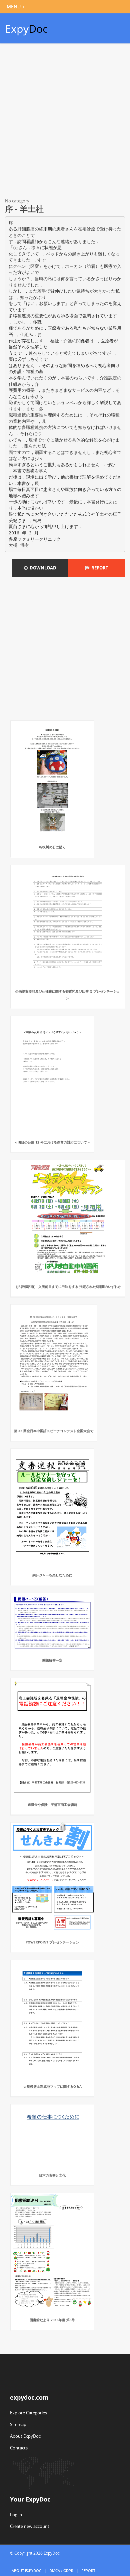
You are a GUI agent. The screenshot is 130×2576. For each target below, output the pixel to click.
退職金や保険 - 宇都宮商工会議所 (52, 1805)
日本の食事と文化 (52, 2175)
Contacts (19, 2448)
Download (42, 568)
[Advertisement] (65, 122)
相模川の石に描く (52, 847)
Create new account (30, 2526)
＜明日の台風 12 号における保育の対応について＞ (52, 1142)
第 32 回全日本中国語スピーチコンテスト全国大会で (54, 1431)
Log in (16, 2515)
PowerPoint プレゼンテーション (52, 1942)
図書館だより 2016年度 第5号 (52, 2320)
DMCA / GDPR (61, 2570)
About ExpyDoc (25, 2436)
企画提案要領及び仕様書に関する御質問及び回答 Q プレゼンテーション (68, 995)
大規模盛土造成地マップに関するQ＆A (52, 2086)
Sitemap (18, 2424)
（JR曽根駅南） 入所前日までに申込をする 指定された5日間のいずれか (68, 1286)
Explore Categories (28, 2413)
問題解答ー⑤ (52, 1660)
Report (99, 568)
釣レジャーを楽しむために (52, 1575)
